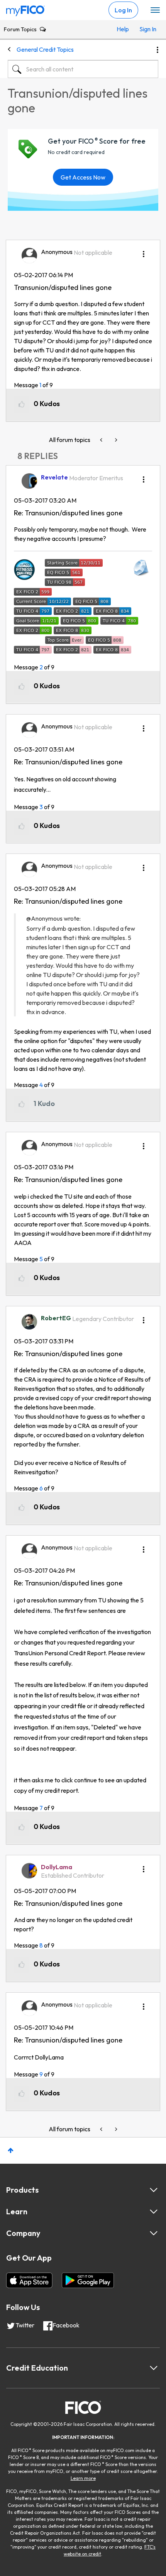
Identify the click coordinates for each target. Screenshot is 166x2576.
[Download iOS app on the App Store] (29, 2280)
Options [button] (158, 50)
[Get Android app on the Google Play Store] (88, 2280)
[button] (144, 251)
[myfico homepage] (25, 9)
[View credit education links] (154, 2368)
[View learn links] (154, 2212)
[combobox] (83, 69)
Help (123, 29)
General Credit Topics (45, 49)
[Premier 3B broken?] (102, 440)
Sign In (147, 29)
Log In (123, 10)
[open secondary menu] (155, 10)
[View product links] (154, 2190)
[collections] (115, 440)
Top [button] (11, 2150)
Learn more (83, 2478)
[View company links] (154, 2233)
